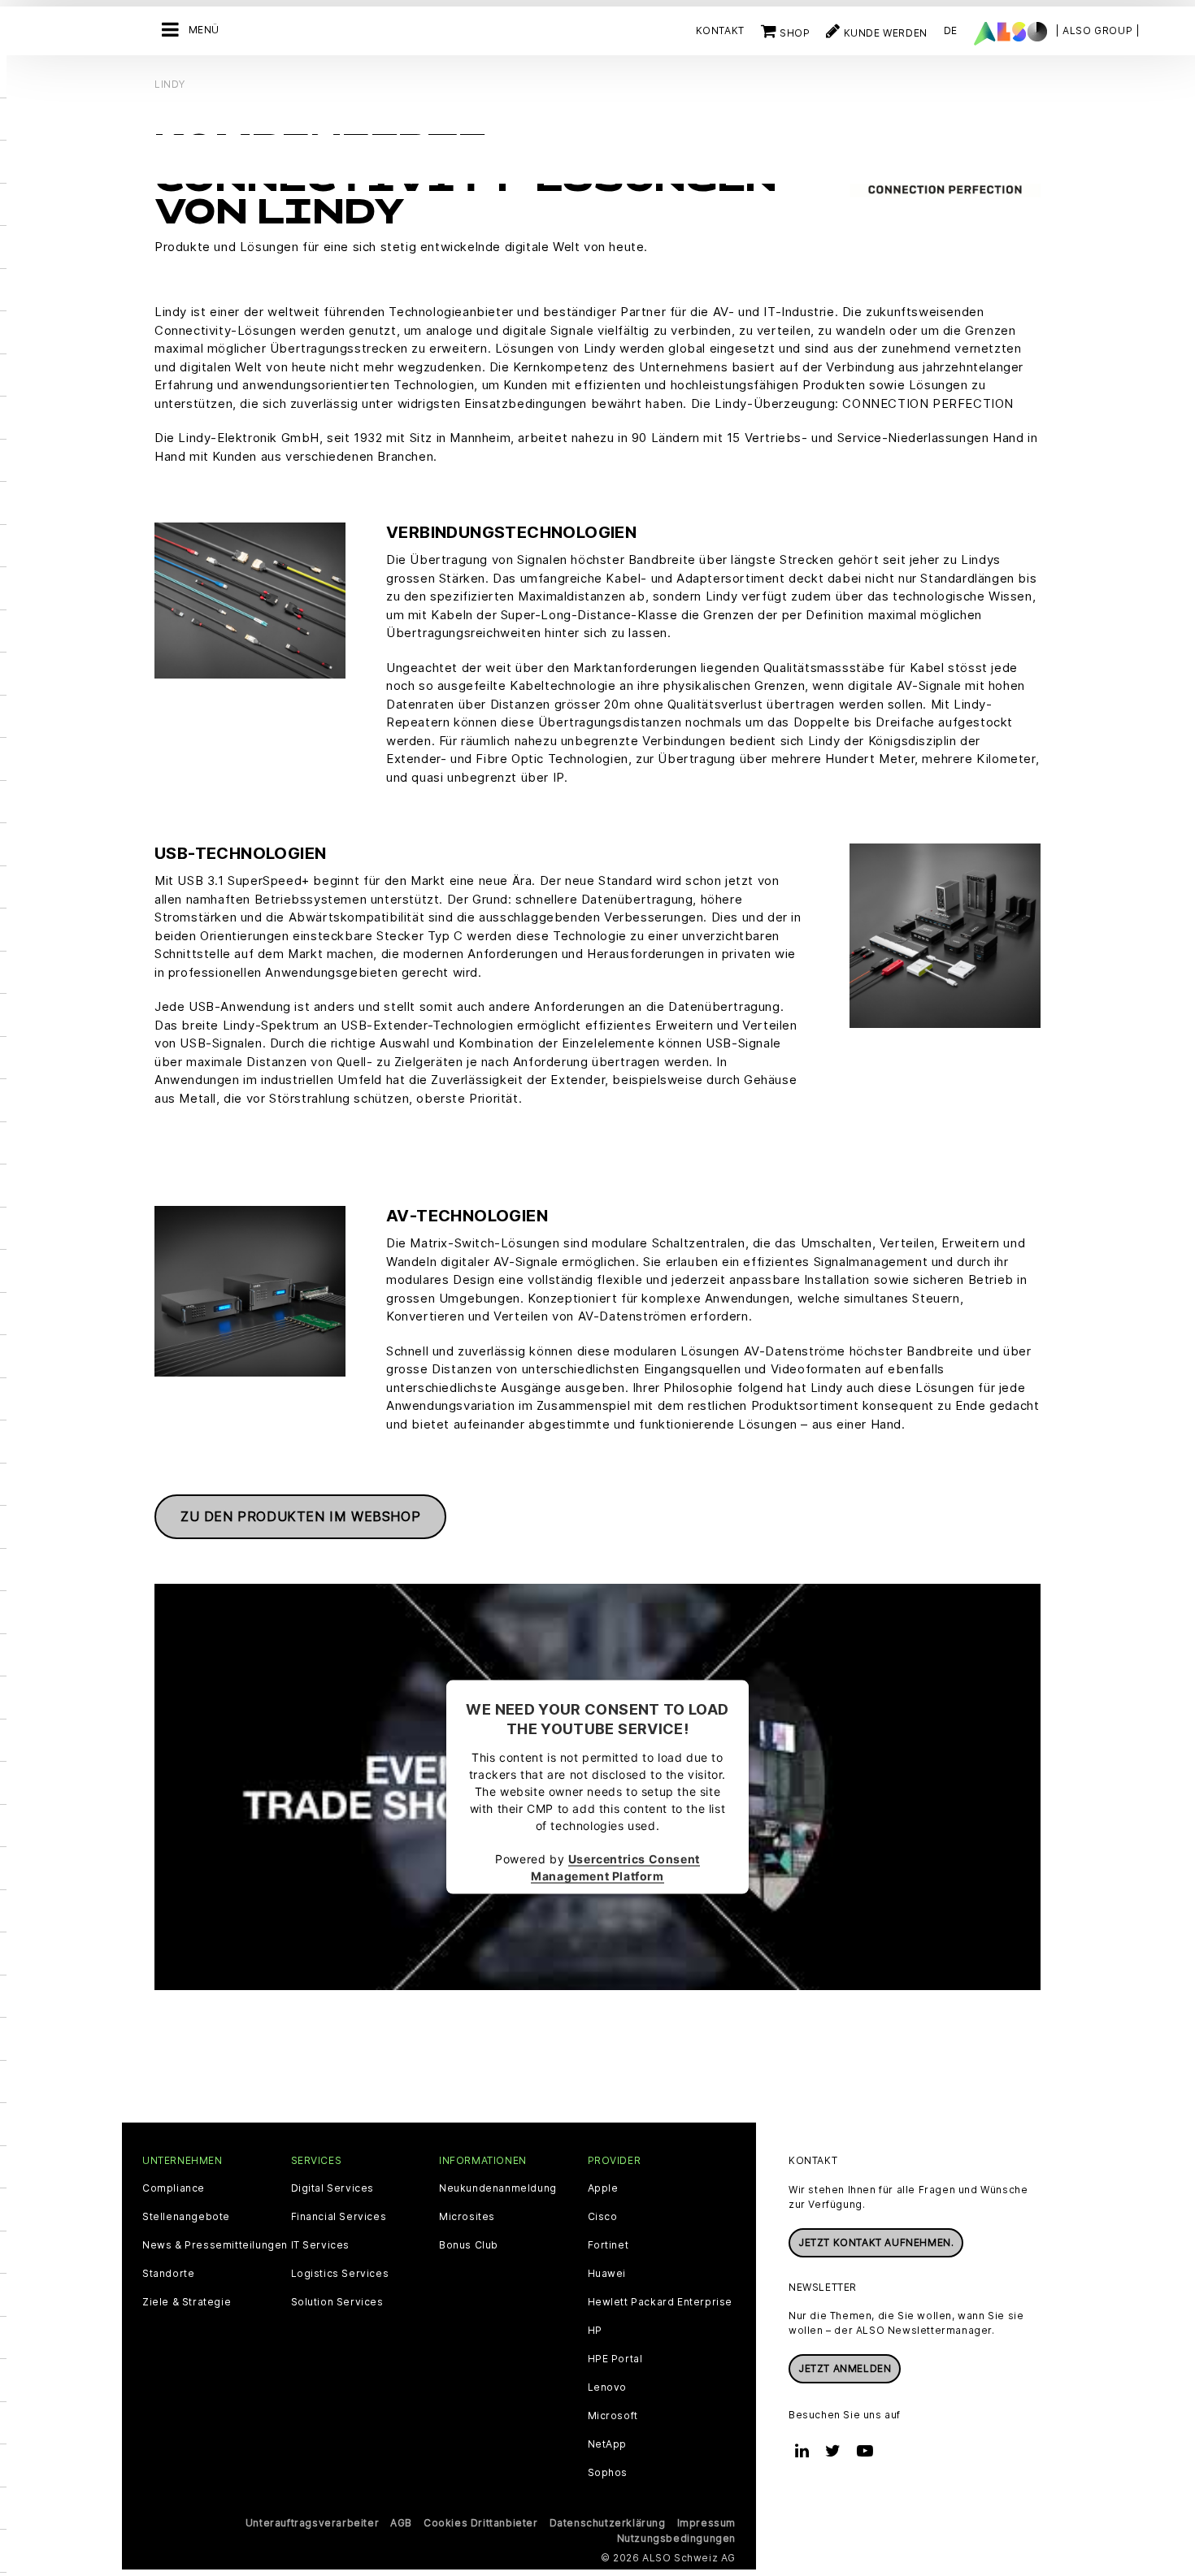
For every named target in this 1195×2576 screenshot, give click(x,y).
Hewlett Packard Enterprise (661, 2302)
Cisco (603, 2217)
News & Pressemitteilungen (215, 2245)
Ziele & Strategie (187, 2302)
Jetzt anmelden (845, 2368)
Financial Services (339, 2217)
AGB (401, 2523)
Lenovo (608, 2387)
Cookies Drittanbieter (481, 2523)
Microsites (467, 2217)
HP (595, 2331)
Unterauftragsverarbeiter (312, 2523)
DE (951, 30)
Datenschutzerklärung (608, 2523)
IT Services (321, 2245)
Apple (603, 2188)
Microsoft (613, 2416)
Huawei (607, 2274)
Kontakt (720, 30)
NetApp (608, 2444)
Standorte (168, 2274)
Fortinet (608, 2245)
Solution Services (337, 2302)
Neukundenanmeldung (498, 2188)
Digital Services (333, 2188)
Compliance (174, 2188)
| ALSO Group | (1097, 30)
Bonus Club (469, 2245)
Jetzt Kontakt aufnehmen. (876, 2242)
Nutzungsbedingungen (676, 2538)
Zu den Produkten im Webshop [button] (300, 1516)
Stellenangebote (186, 2217)
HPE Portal (615, 2359)
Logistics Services (340, 2274)
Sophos (608, 2473)
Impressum (706, 2523)
